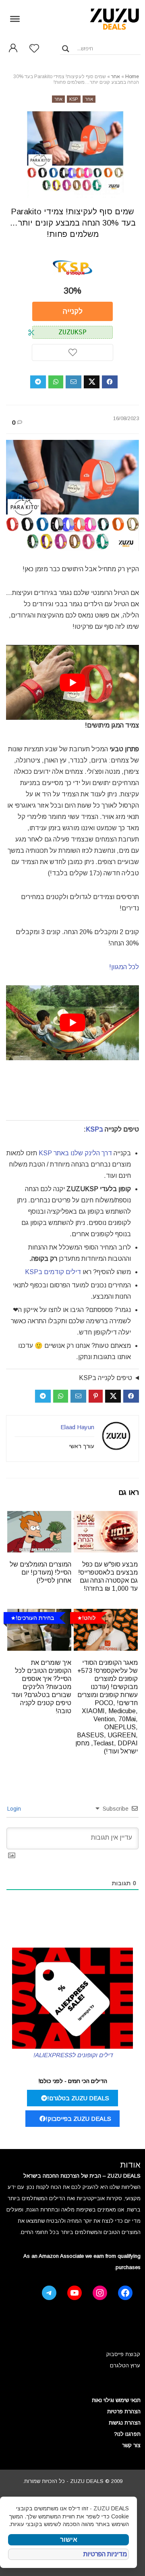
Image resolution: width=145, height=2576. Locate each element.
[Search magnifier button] (66, 49)
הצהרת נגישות (125, 2423)
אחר (116, 77)
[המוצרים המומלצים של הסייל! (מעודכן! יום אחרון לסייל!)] (39, 1516)
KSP (74, 99)
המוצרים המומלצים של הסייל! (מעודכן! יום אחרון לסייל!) (40, 1572)
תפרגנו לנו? (127, 2434)
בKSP (94, 1129)
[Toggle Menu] (15, 19)
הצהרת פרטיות (124, 2411)
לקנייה (73, 311)
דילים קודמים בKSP (53, 1272)
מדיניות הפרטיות (105, 2554)
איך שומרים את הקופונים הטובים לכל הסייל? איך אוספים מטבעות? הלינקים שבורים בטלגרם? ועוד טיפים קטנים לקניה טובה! (41, 1687)
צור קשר (131, 2445)
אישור (69, 2540)
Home (132, 77)
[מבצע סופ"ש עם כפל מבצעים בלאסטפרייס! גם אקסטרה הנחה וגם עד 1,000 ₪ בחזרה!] (106, 1516)
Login (15, 1809)
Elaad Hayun (77, 1427)
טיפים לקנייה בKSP (106, 1378)
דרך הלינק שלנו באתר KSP (75, 1153)
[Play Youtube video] (72, 682)
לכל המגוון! (124, 967)
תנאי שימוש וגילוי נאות (116, 2400)
